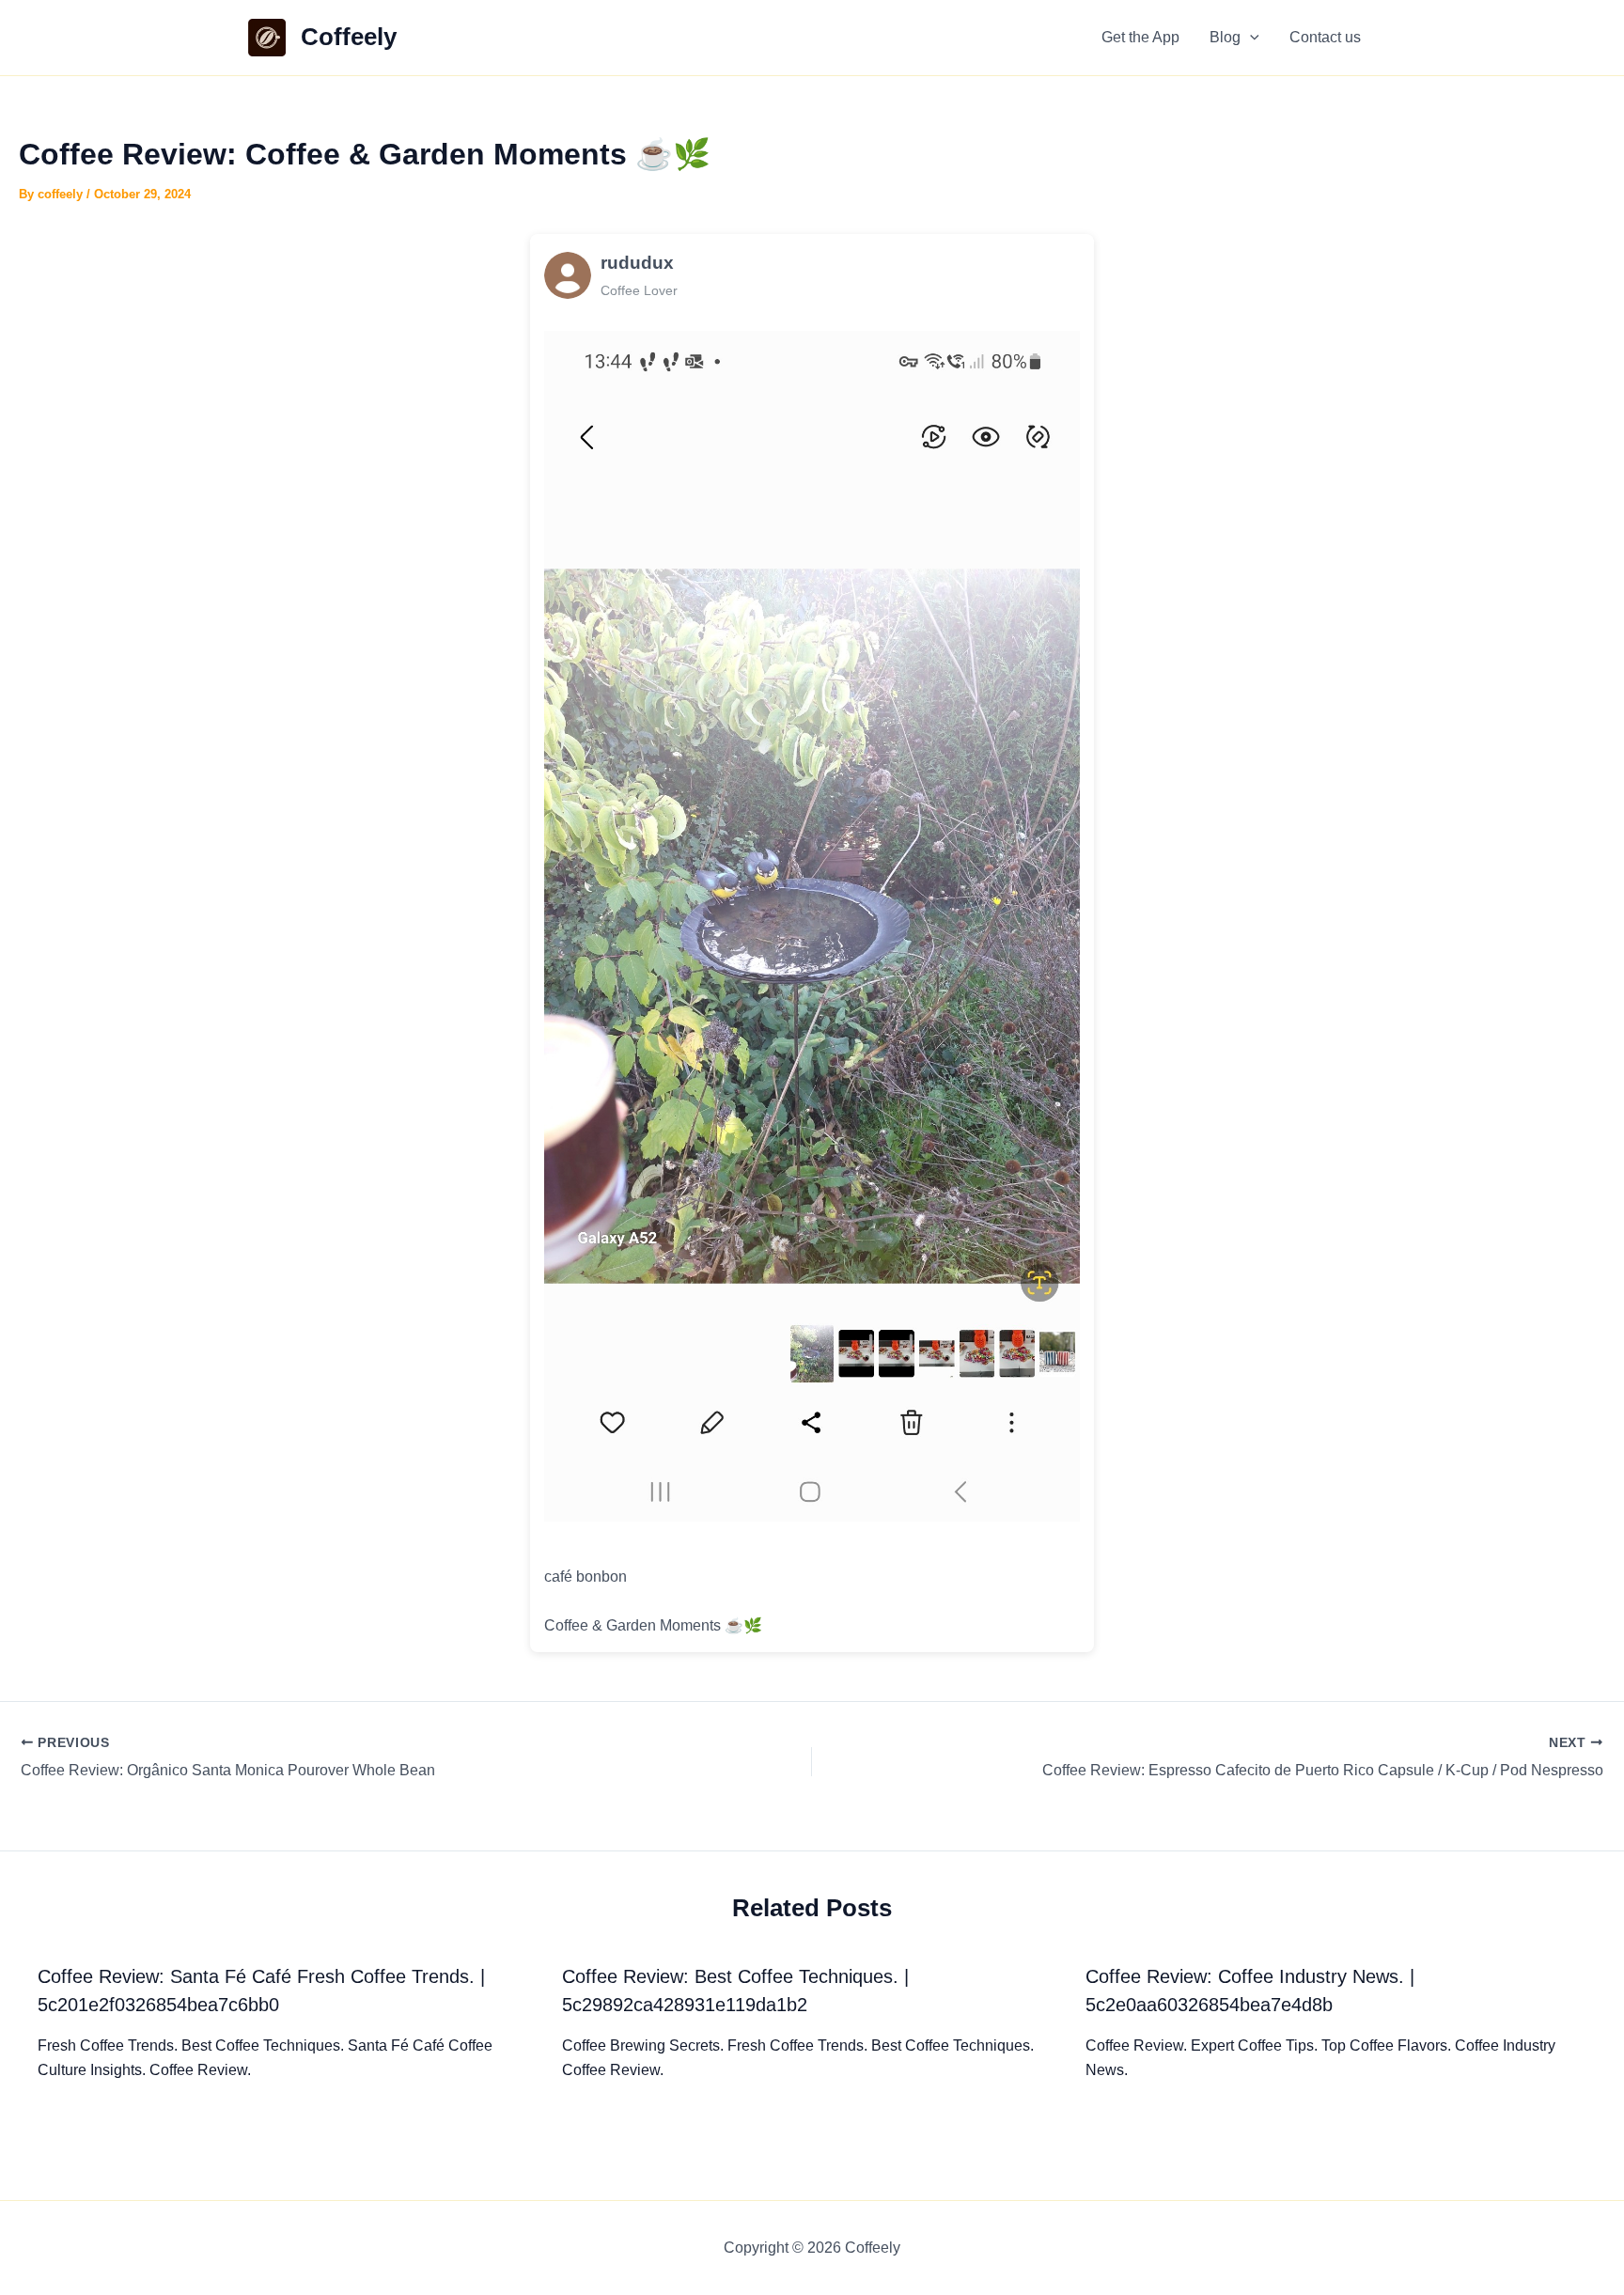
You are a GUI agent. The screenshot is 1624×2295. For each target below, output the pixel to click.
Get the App (1140, 37)
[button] (1250, 38)
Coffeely (349, 37)
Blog (1225, 37)
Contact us (1325, 37)
